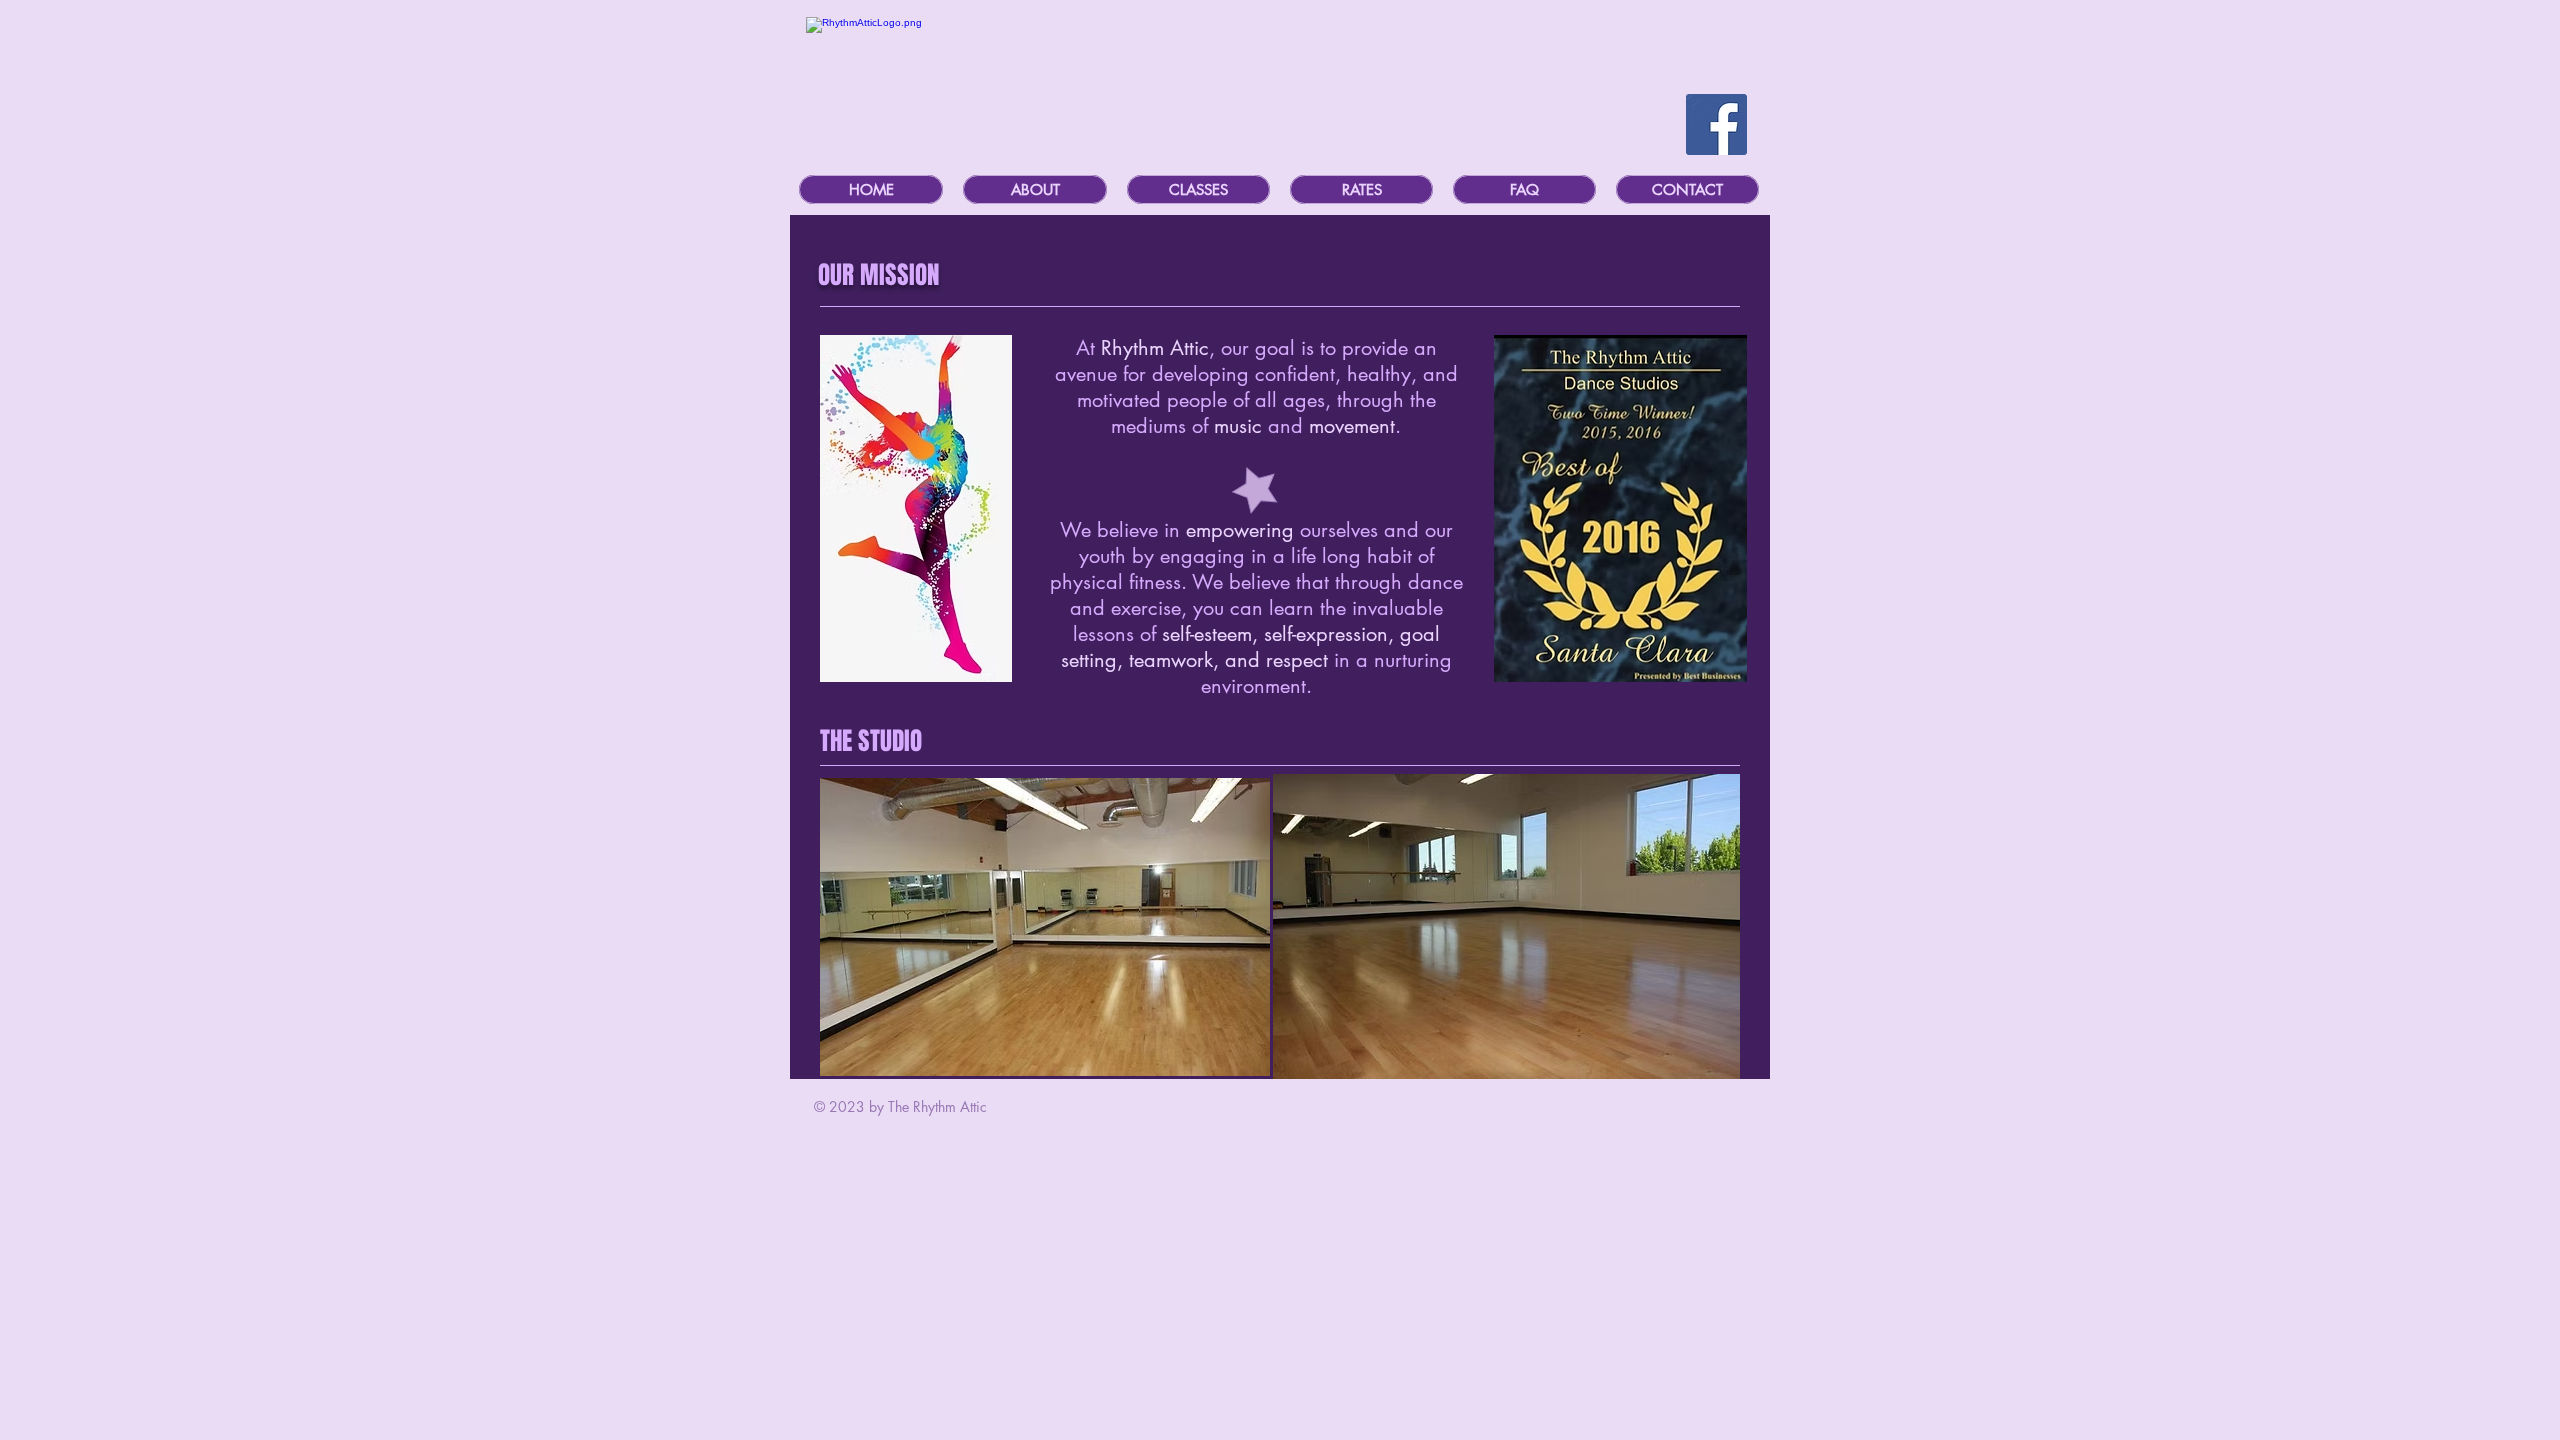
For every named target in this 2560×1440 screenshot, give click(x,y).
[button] (1035, 189)
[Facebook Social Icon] (1716, 124)
